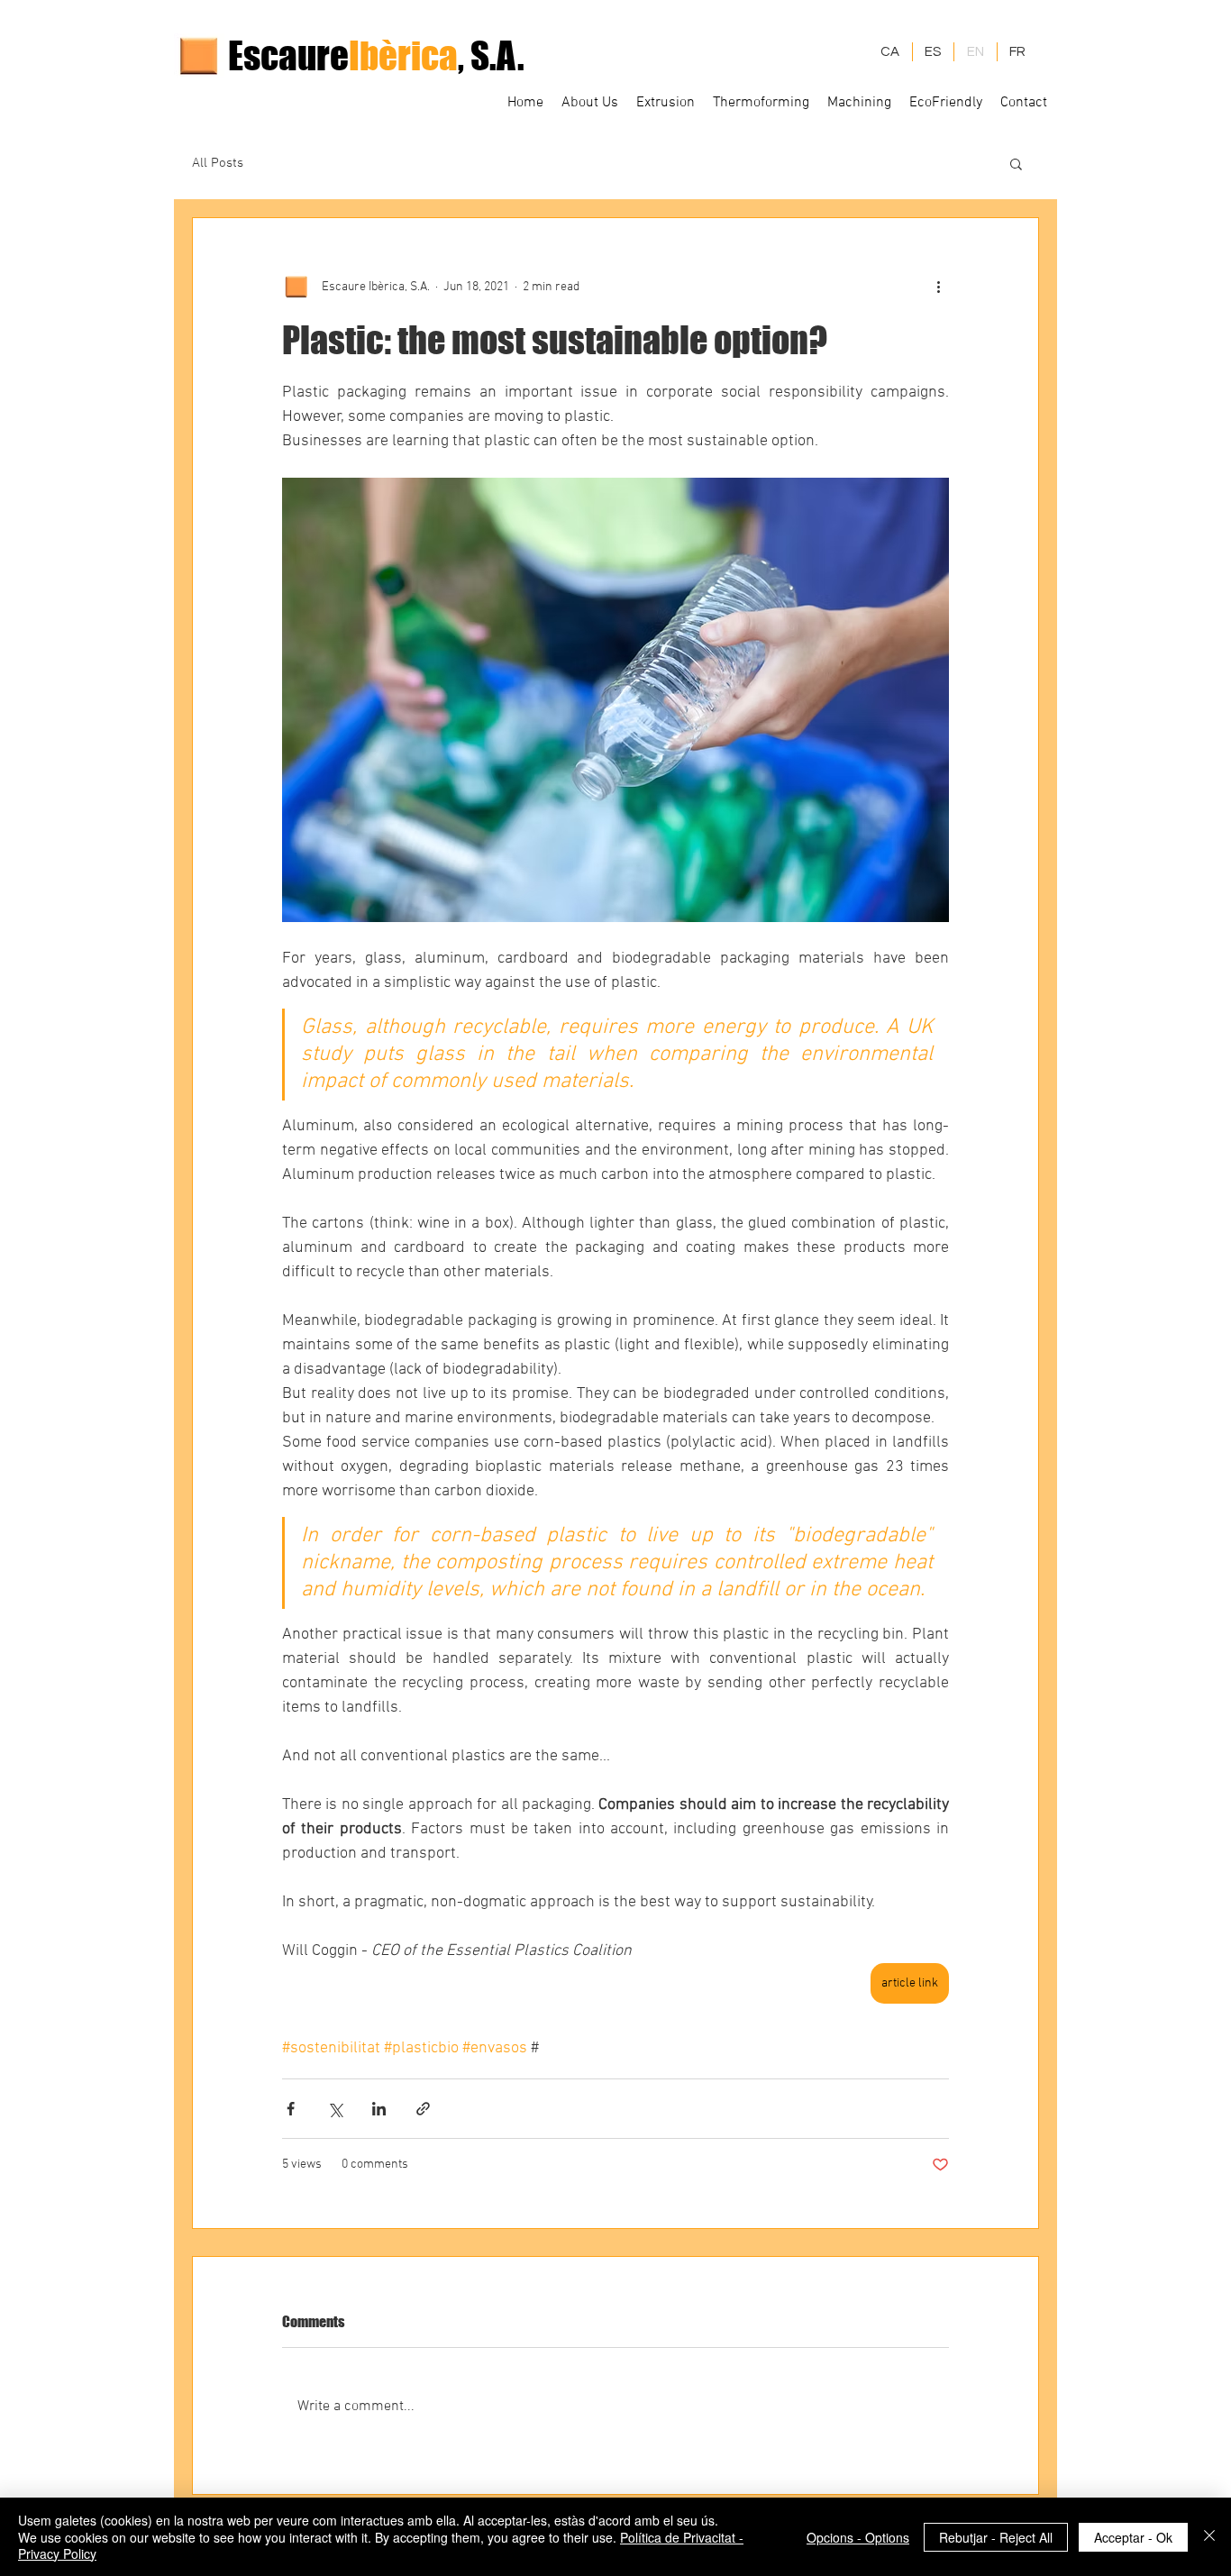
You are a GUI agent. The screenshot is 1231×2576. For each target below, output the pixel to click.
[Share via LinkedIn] (379, 2109)
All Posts (218, 163)
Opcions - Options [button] (858, 2537)
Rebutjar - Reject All (996, 2537)
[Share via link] (423, 2109)
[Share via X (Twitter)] (335, 2109)
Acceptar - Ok (1133, 2537)
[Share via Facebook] (291, 2109)
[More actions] (938, 287)
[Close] (1209, 2537)
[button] (1016, 163)
